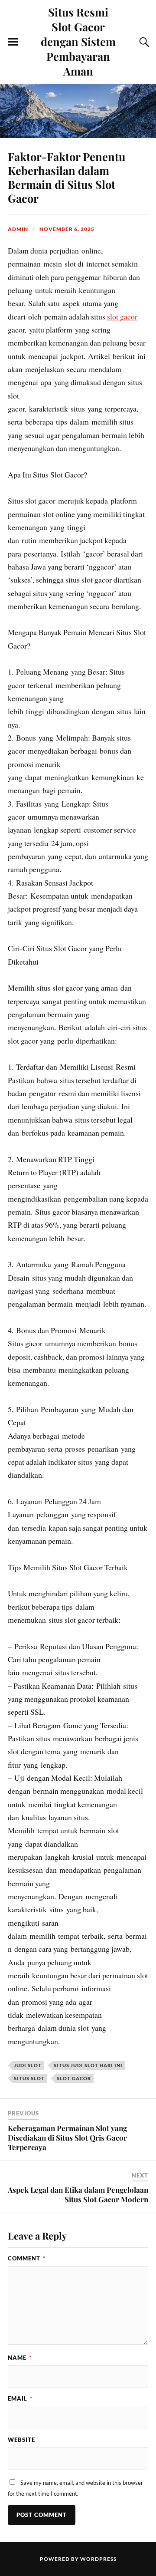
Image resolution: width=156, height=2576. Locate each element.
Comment (27, 2258)
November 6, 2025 (67, 229)
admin (18, 229)
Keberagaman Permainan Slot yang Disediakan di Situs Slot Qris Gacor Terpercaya (67, 2138)
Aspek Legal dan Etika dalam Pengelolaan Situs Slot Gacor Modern (78, 2194)
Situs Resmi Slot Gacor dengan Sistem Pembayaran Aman (78, 41)
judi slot (28, 2065)
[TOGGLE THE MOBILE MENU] (13, 42)
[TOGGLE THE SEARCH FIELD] (143, 42)
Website (21, 2440)
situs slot (29, 2078)
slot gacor (122, 316)
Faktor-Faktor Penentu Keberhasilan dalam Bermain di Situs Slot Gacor (67, 177)
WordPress (98, 2559)
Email (20, 2398)
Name (20, 2358)
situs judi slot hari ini (88, 2065)
